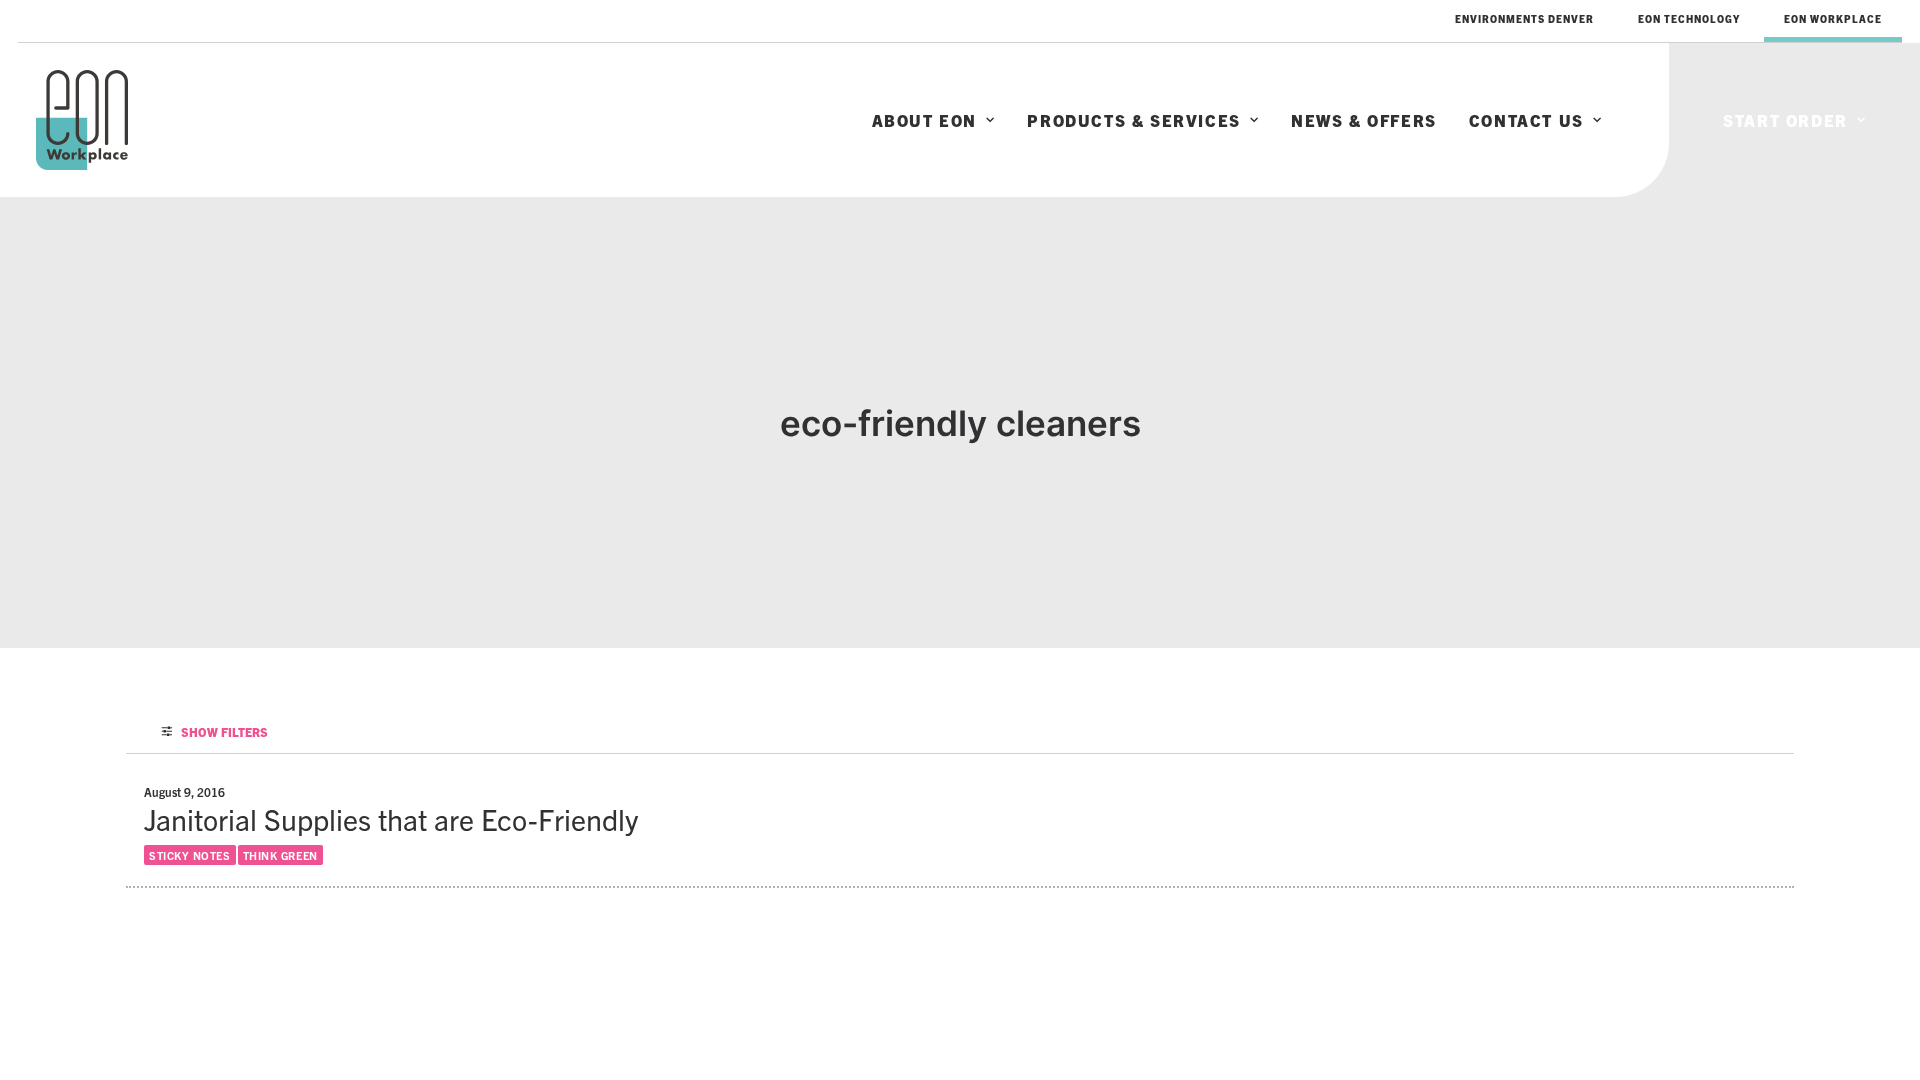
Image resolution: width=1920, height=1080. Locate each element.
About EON (924, 120)
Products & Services (1133, 120)
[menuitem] (1524, 18)
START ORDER (1785, 120)
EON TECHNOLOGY (1689, 18)
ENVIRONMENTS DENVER (1524, 18)
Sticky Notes (190, 855)
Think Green (280, 855)
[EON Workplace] (82, 120)
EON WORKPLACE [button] (1833, 18)
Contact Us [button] (1526, 120)
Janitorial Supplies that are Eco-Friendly (391, 818)
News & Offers (1364, 120)
